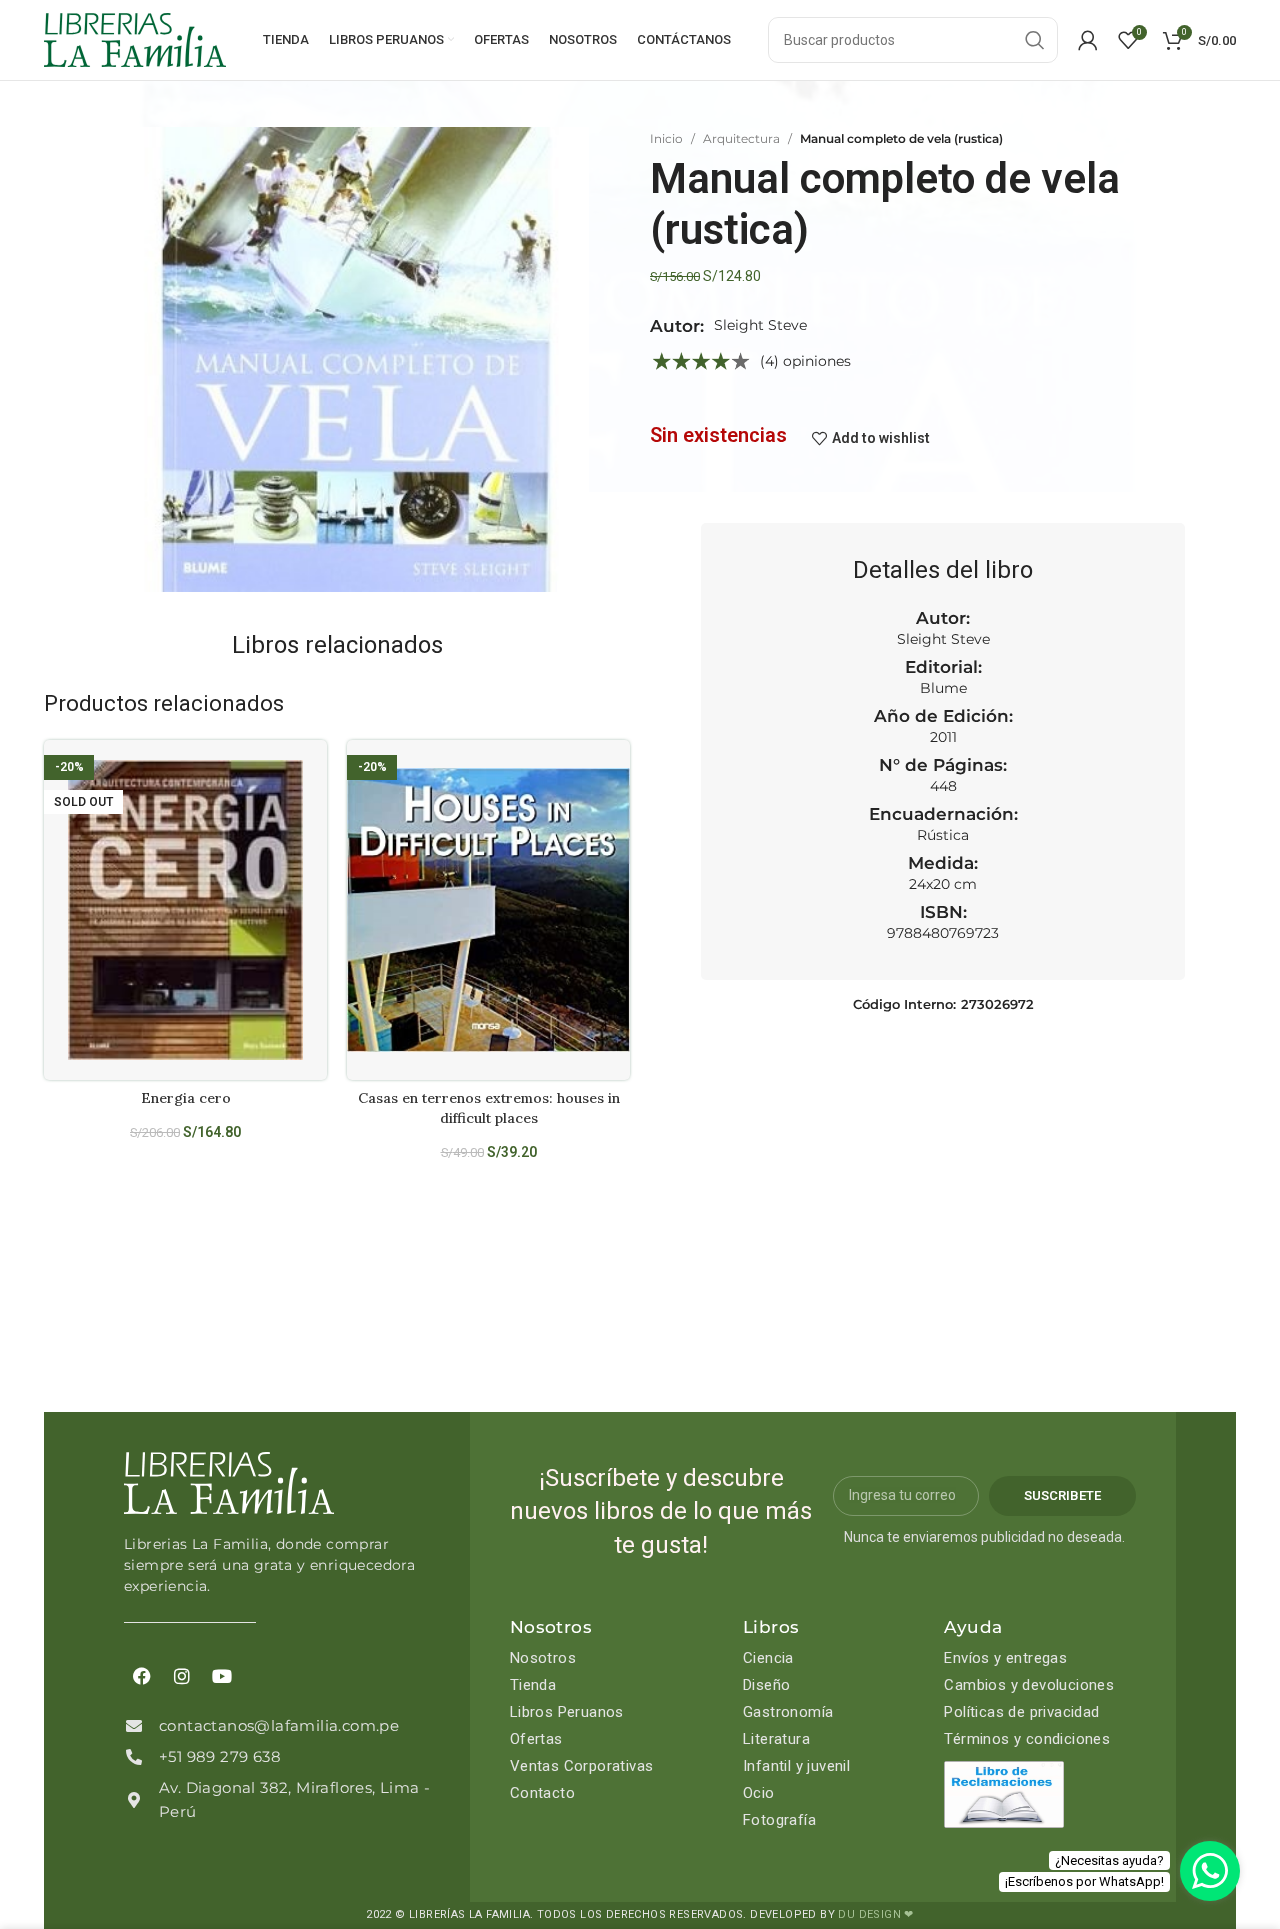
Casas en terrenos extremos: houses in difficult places (489, 1108)
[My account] (1088, 40)
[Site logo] (135, 39)
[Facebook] (142, 1676)
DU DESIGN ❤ (875, 1914)
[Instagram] (182, 1676)
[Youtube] (222, 1676)
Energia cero (186, 1098)
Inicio (666, 138)
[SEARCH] (1035, 40)
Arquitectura (741, 138)
